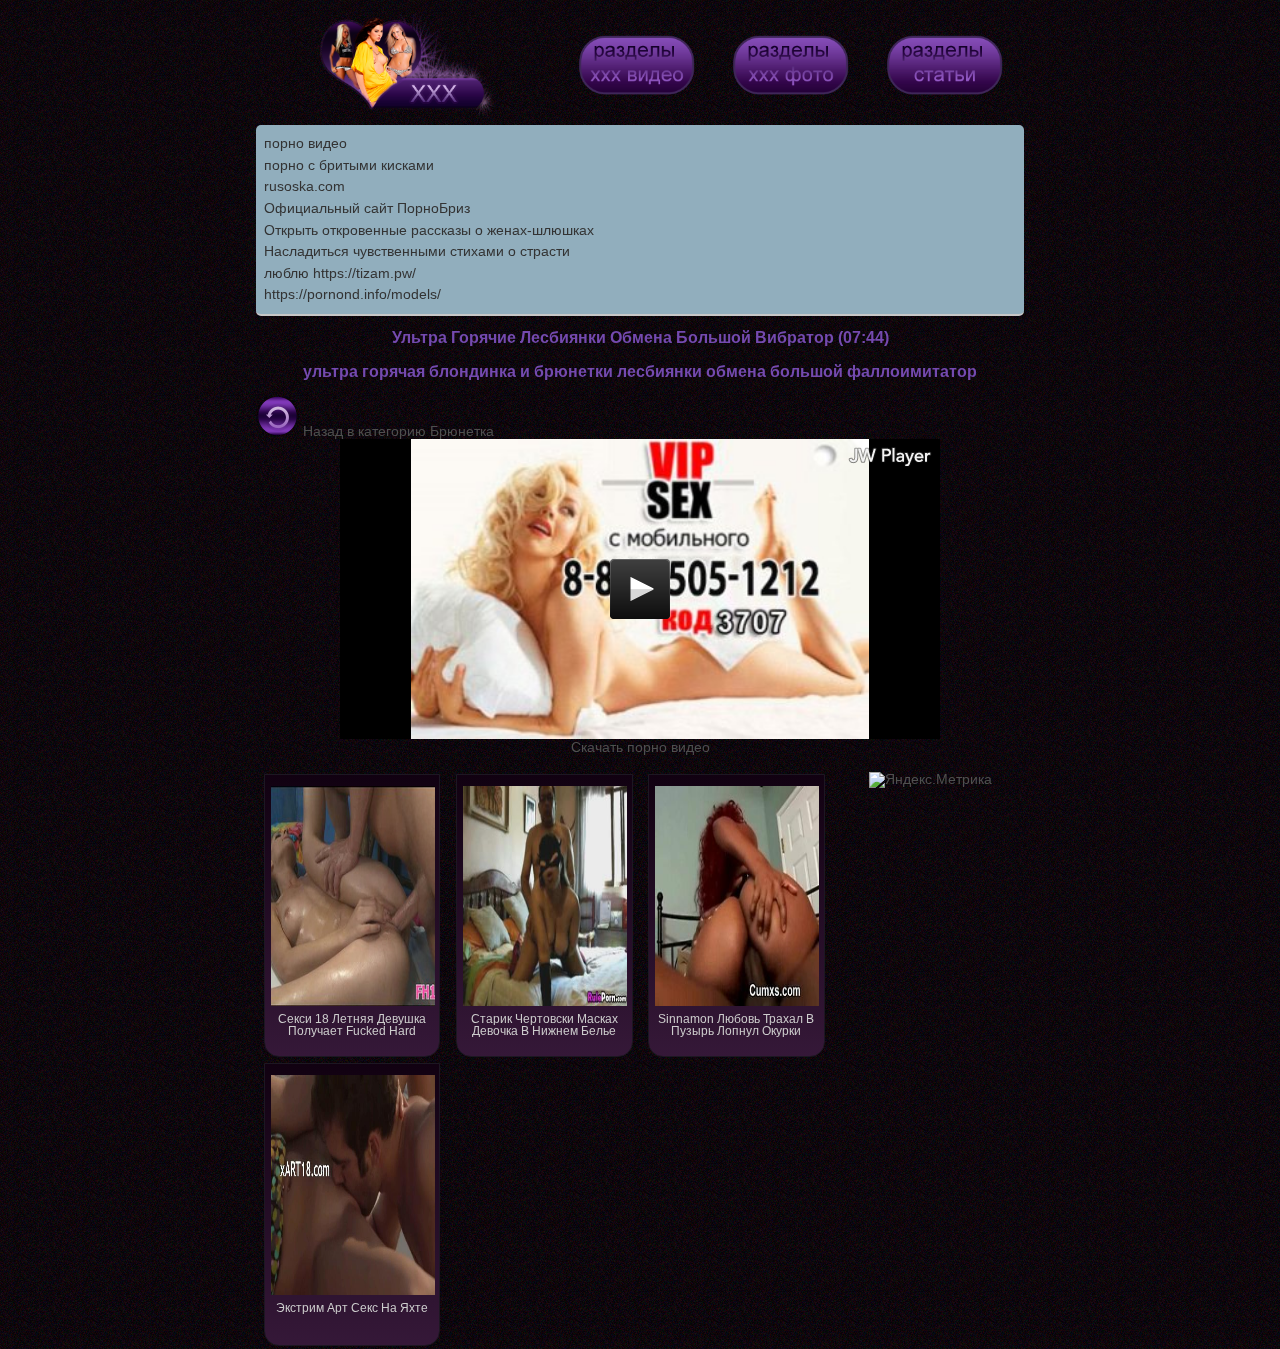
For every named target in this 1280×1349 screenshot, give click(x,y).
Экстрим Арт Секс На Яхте (352, 1308)
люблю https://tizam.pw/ (340, 273)
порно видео (305, 143)
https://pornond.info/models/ (352, 294)
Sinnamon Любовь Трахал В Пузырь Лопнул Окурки (736, 1025)
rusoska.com (304, 186)
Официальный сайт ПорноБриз (367, 208)
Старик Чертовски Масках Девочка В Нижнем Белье (544, 1025)
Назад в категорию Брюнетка (396, 431)
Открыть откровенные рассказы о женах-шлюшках (429, 230)
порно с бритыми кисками (349, 165)
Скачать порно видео (640, 747)
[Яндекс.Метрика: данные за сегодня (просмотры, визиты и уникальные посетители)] (930, 780)
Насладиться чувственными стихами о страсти (417, 251)
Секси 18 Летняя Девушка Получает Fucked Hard (352, 1025)
